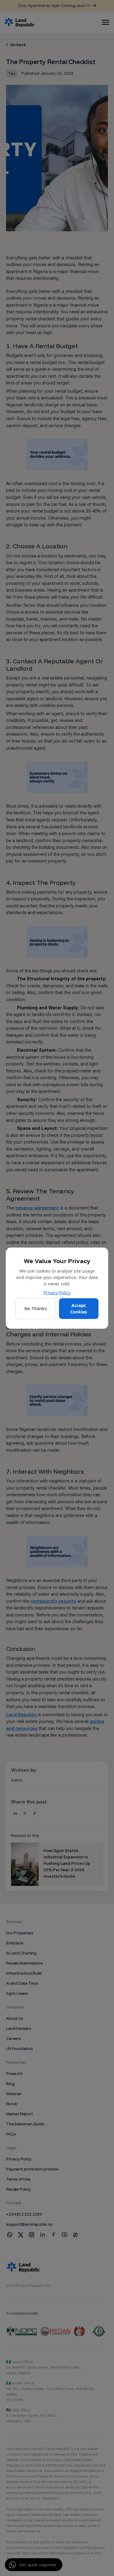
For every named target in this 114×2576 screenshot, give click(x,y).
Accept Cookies (79, 1309)
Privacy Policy (57, 1293)
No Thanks (36, 1308)
